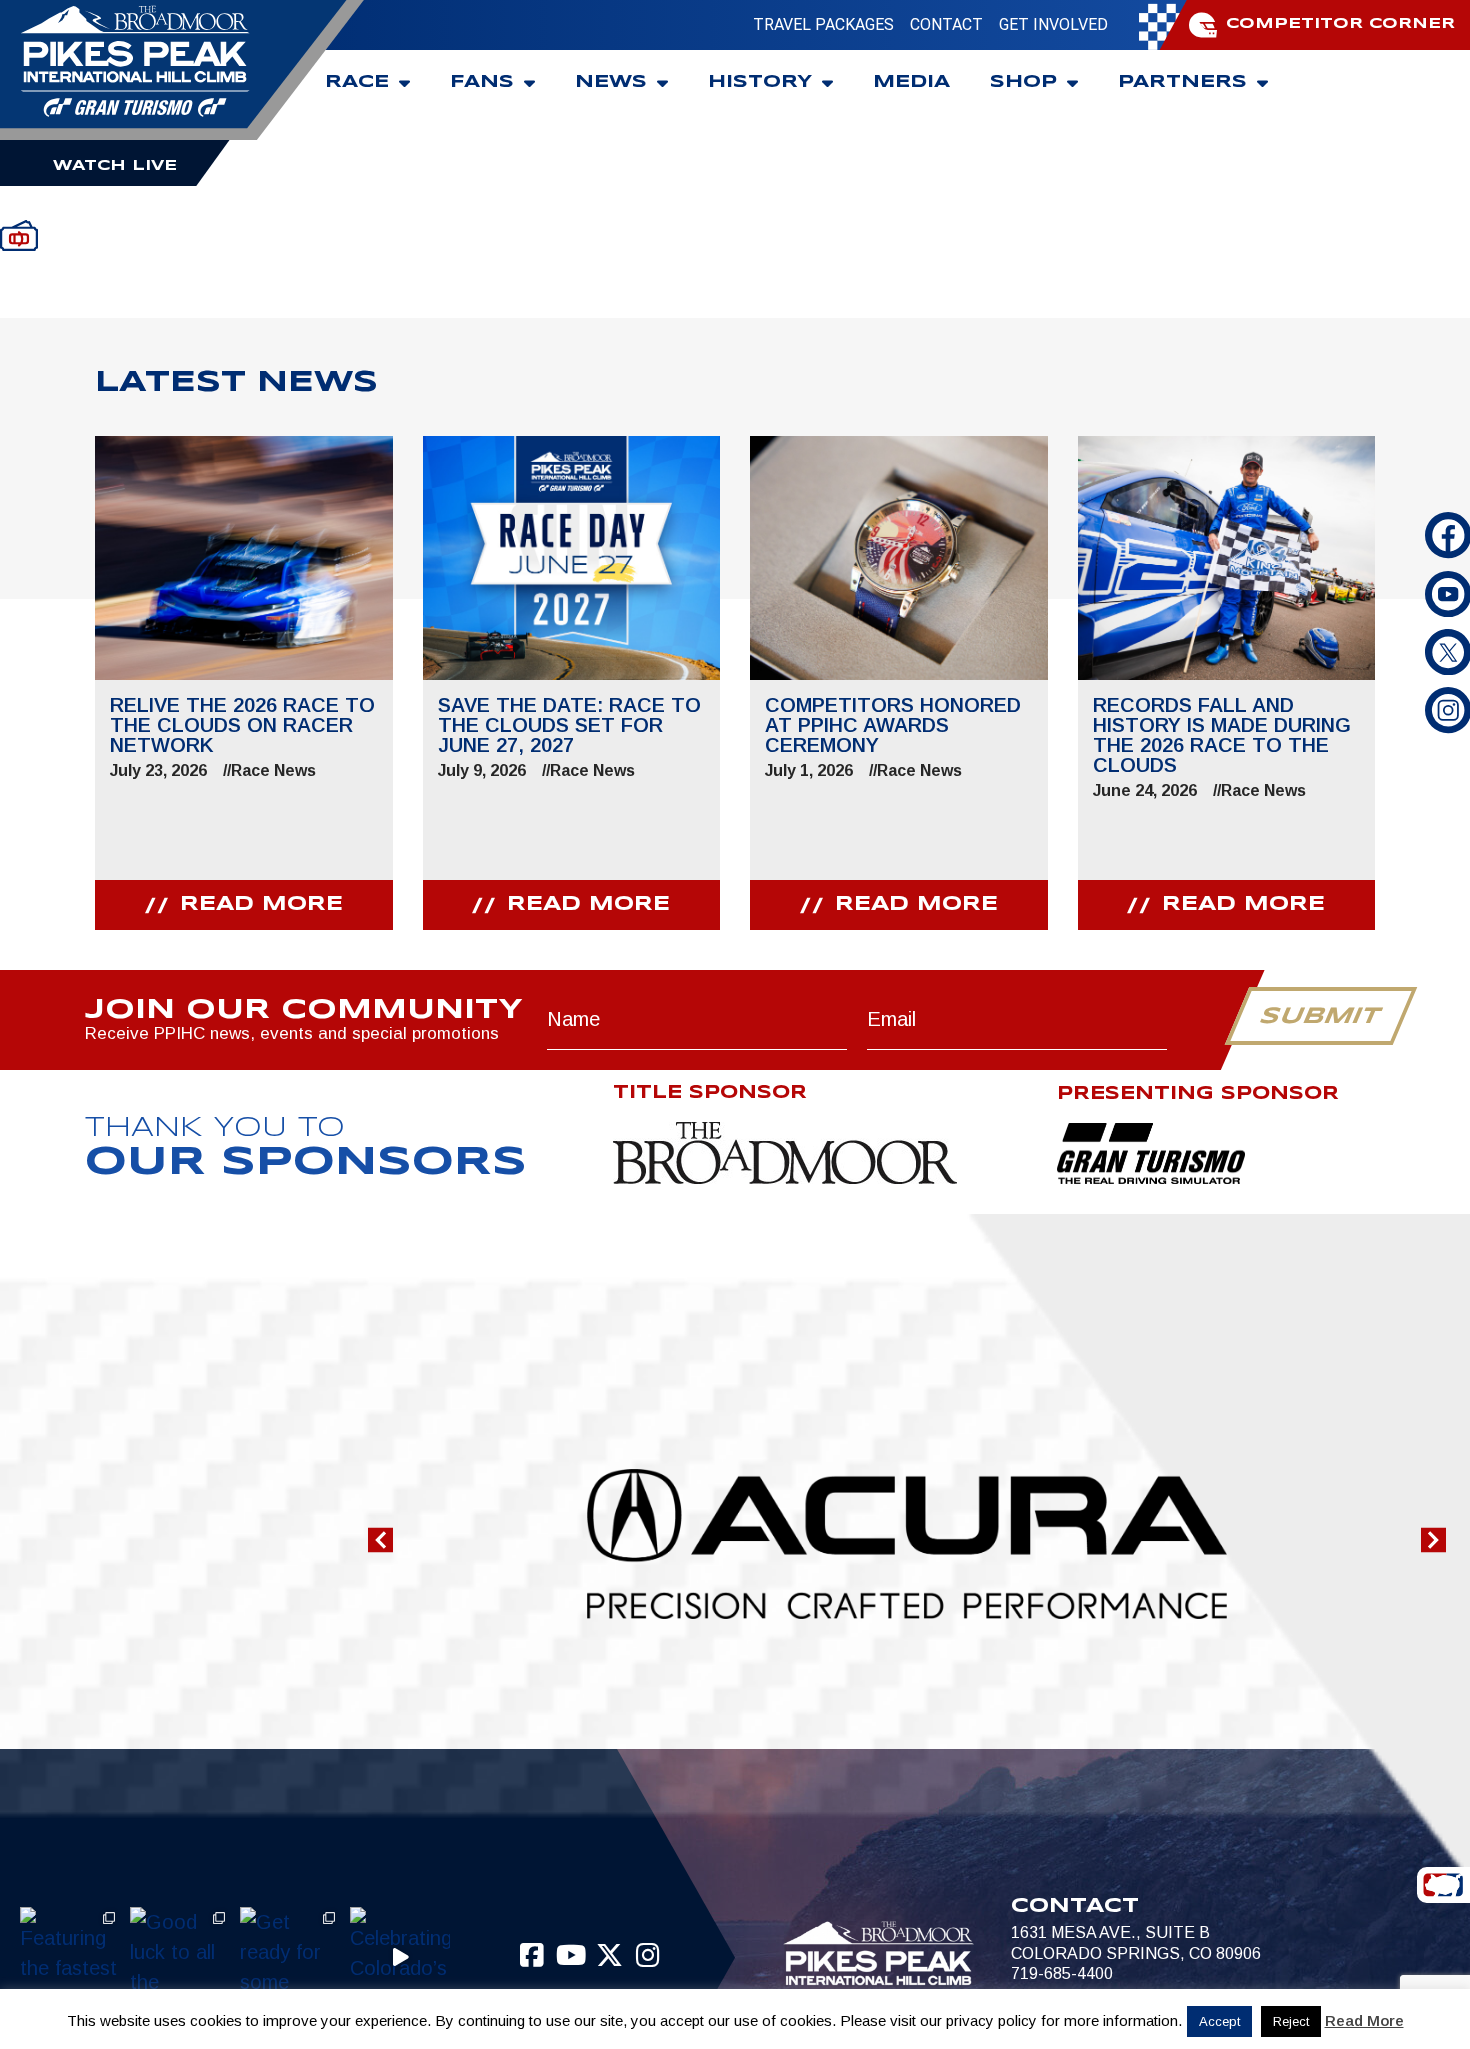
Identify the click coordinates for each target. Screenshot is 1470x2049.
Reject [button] (1291, 2021)
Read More (1364, 2020)
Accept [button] (1219, 2021)
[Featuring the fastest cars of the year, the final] (70, 1957)
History (760, 82)
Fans (482, 82)
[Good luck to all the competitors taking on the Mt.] (180, 1957)
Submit (1320, 1017)
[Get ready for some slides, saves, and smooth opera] (290, 1957)
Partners (1182, 82)
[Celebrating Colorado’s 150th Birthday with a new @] (400, 1957)
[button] (380, 1539)
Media (911, 82)
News (611, 82)
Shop (1023, 82)
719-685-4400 (1062, 1973)
